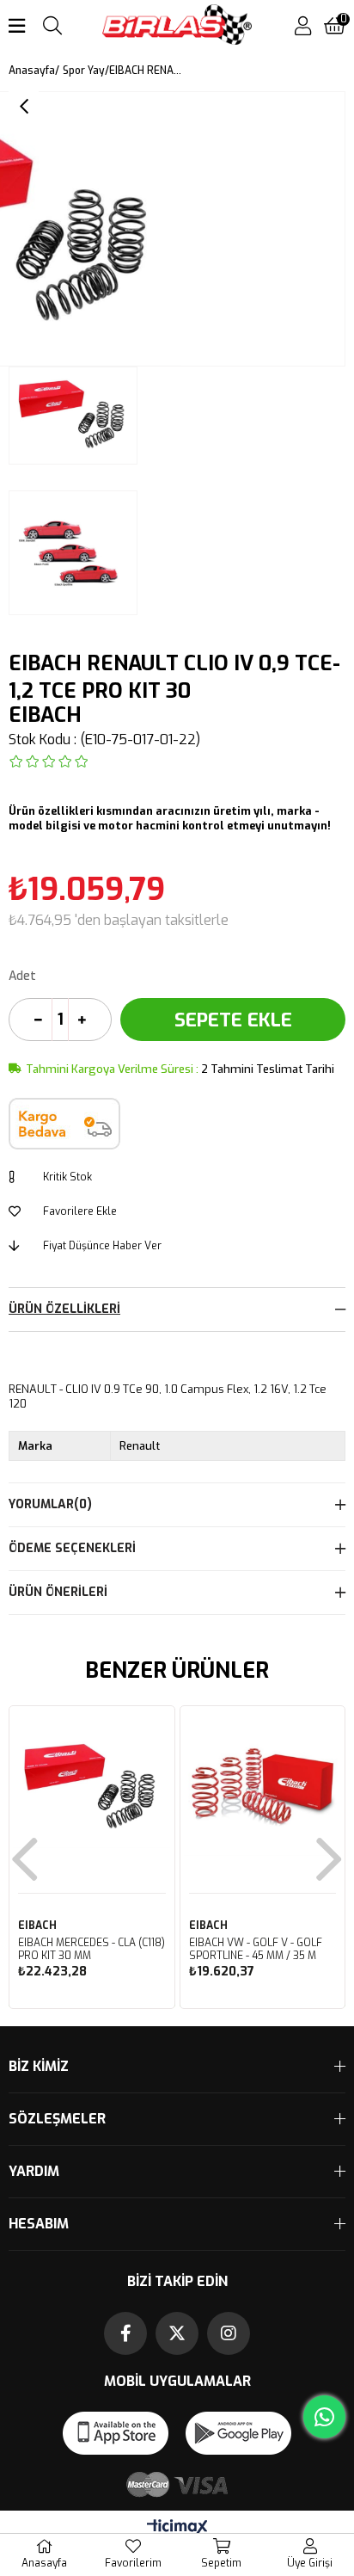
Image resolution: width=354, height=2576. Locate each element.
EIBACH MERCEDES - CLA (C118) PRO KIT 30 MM (92, 1950)
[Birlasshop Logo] (177, 26)
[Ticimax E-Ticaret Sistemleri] (177, 2528)
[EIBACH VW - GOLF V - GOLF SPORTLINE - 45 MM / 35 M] (263, 1789)
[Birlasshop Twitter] (177, 2333)
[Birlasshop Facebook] (125, 2333)
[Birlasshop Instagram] (229, 2333)
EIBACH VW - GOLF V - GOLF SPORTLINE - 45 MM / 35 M (256, 1950)
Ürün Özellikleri (64, 1309)
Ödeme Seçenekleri (72, 1548)
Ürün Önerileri (58, 1592)
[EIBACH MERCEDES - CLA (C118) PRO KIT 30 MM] (92, 1789)
